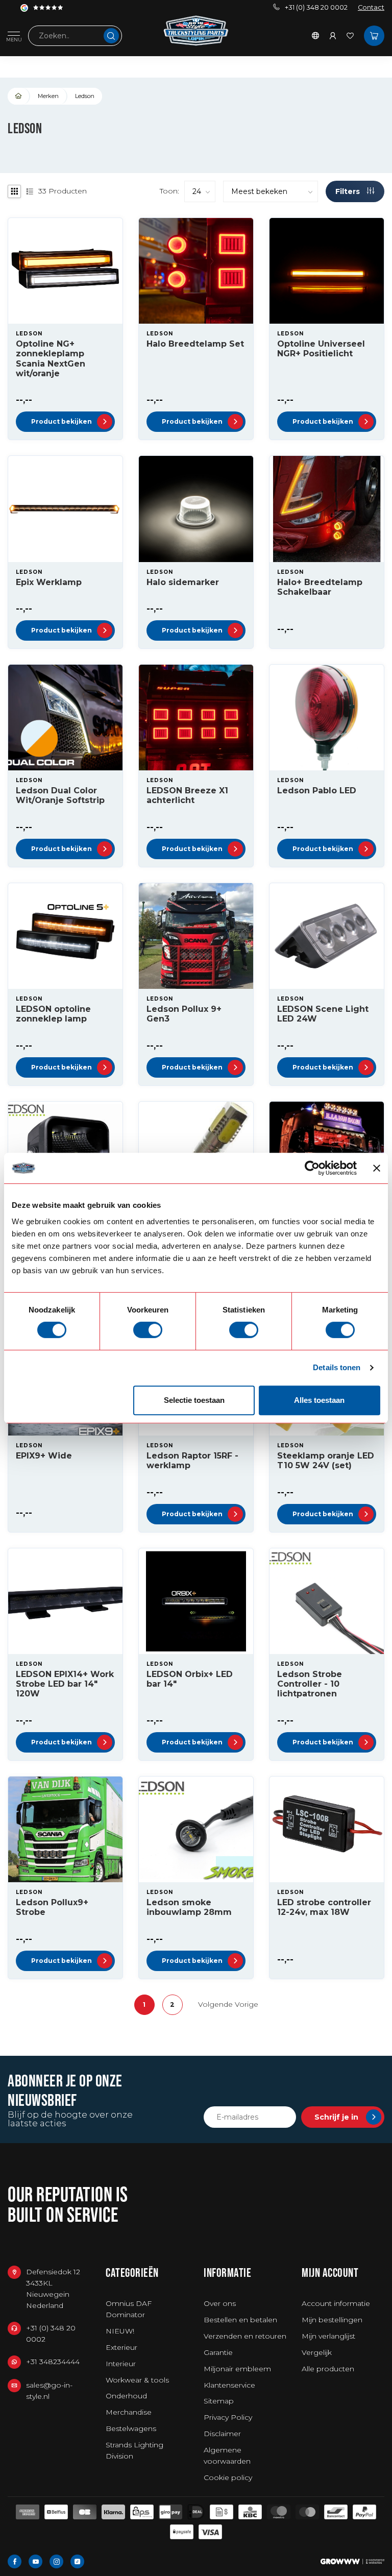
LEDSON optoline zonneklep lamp (53, 1014)
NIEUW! (120, 2331)
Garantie (218, 2352)
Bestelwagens (131, 2428)
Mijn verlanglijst (328, 2336)
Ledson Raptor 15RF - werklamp (192, 1461)
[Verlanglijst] (350, 36)
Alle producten (328, 2369)
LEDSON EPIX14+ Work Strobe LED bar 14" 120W (65, 1684)
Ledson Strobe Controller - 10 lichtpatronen (310, 1684)
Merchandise (129, 2412)
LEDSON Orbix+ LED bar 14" (190, 1679)
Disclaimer (222, 2434)
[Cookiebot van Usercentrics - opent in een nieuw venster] (312, 1168)
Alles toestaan (319, 1400)
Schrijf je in (336, 2117)
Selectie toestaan (194, 1400)
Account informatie (336, 2303)
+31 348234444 (53, 2362)
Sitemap (219, 2401)
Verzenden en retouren (245, 2336)
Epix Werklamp (49, 582)
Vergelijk (317, 2352)
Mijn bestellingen (332, 2320)
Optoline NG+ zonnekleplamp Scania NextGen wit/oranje (51, 359)
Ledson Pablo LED (317, 791)
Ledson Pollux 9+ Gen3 (184, 1014)
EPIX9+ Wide (44, 1456)
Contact (371, 7)
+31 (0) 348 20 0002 (316, 7)
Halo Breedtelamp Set (195, 344)
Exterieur (121, 2347)
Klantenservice (229, 2385)
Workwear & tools (137, 2380)
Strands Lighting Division (134, 2450)
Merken (48, 96)
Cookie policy (228, 2477)
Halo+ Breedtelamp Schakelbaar (320, 587)
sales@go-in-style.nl (49, 2391)
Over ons (220, 2303)
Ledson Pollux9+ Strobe (52, 1907)
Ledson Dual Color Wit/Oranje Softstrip (60, 795)
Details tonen (337, 1367)
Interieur (121, 2364)
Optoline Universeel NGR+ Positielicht (321, 349)
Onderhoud (126, 2396)
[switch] (148, 1330)
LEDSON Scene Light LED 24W (323, 1014)
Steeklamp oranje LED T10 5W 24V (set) (326, 1461)
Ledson (85, 96)
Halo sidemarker (183, 582)
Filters (349, 191)
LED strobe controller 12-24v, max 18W (324, 1907)
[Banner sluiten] (377, 1168)
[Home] (19, 96)
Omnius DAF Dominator (129, 2309)
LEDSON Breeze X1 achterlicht (187, 795)
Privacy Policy (228, 2417)
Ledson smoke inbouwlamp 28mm (189, 1907)
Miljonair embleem (237, 2369)
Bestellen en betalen (240, 2320)
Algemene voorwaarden (227, 2456)
